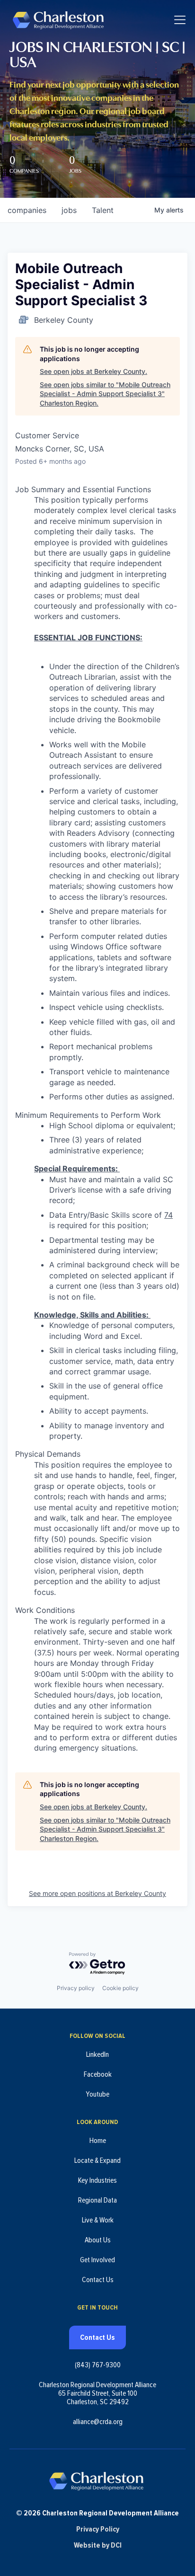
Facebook (98, 2074)
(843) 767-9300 (98, 2365)
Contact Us (98, 2280)
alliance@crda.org (98, 2422)
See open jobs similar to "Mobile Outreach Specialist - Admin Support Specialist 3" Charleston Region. (105, 394)
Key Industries (97, 2180)
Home (98, 2141)
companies (27, 210)
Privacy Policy (98, 2529)
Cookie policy (120, 1988)
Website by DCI (98, 2545)
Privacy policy (76, 1988)
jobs (69, 210)
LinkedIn (97, 2054)
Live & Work (98, 2220)
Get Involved (97, 2260)
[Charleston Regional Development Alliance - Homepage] (58, 20)
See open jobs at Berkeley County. (93, 371)
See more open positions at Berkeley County (97, 1893)
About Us (98, 2240)
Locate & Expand (97, 2160)
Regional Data (97, 2200)
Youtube (97, 2094)
